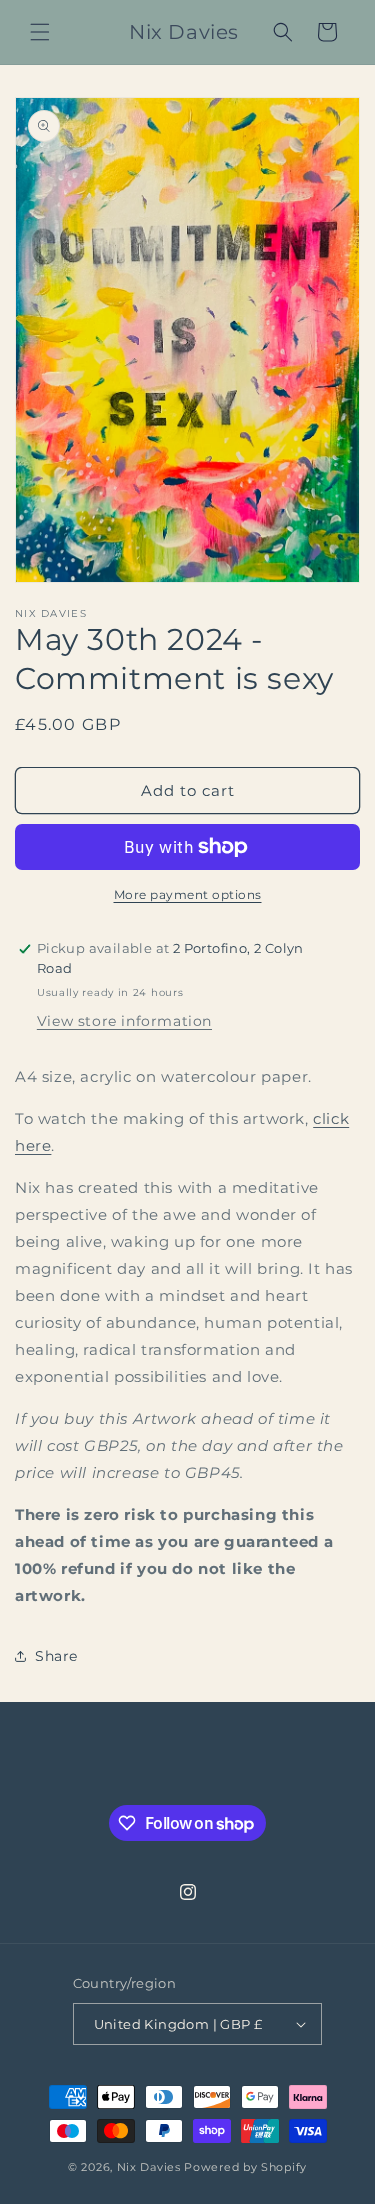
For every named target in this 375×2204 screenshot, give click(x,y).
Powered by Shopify (245, 2167)
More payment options (188, 894)
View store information (124, 1021)
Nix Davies (151, 2167)
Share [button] (56, 1656)
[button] (40, 32)
